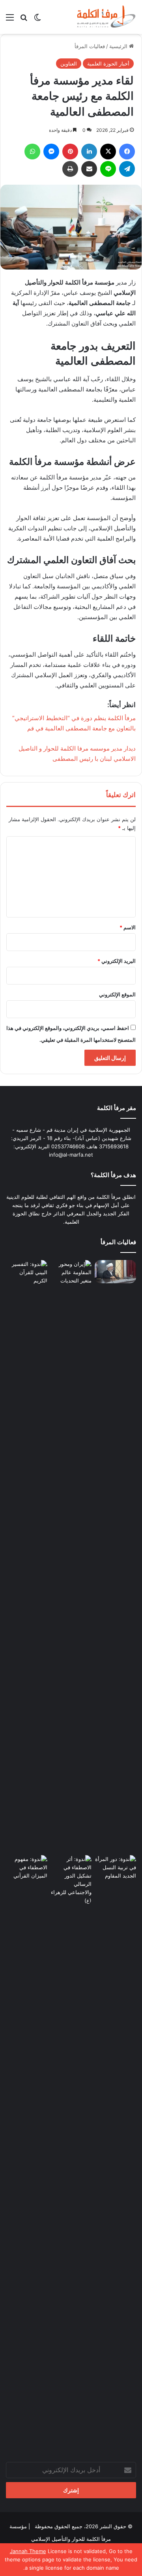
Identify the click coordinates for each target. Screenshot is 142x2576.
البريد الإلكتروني (117, 961)
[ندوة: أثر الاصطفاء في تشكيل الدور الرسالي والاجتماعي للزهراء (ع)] (71, 1880)
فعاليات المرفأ (90, 46)
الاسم (128, 927)
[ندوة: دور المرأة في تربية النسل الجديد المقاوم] (115, 2151)
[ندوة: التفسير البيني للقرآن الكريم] (27, 1272)
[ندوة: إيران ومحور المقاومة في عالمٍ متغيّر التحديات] (71, 1556)
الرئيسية (119, 46)
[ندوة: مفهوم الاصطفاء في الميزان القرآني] (27, 1867)
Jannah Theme (28, 2551)
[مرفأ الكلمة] (105, 17)
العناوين (69, 64)
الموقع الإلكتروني (117, 994)
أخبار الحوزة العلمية (108, 64)
